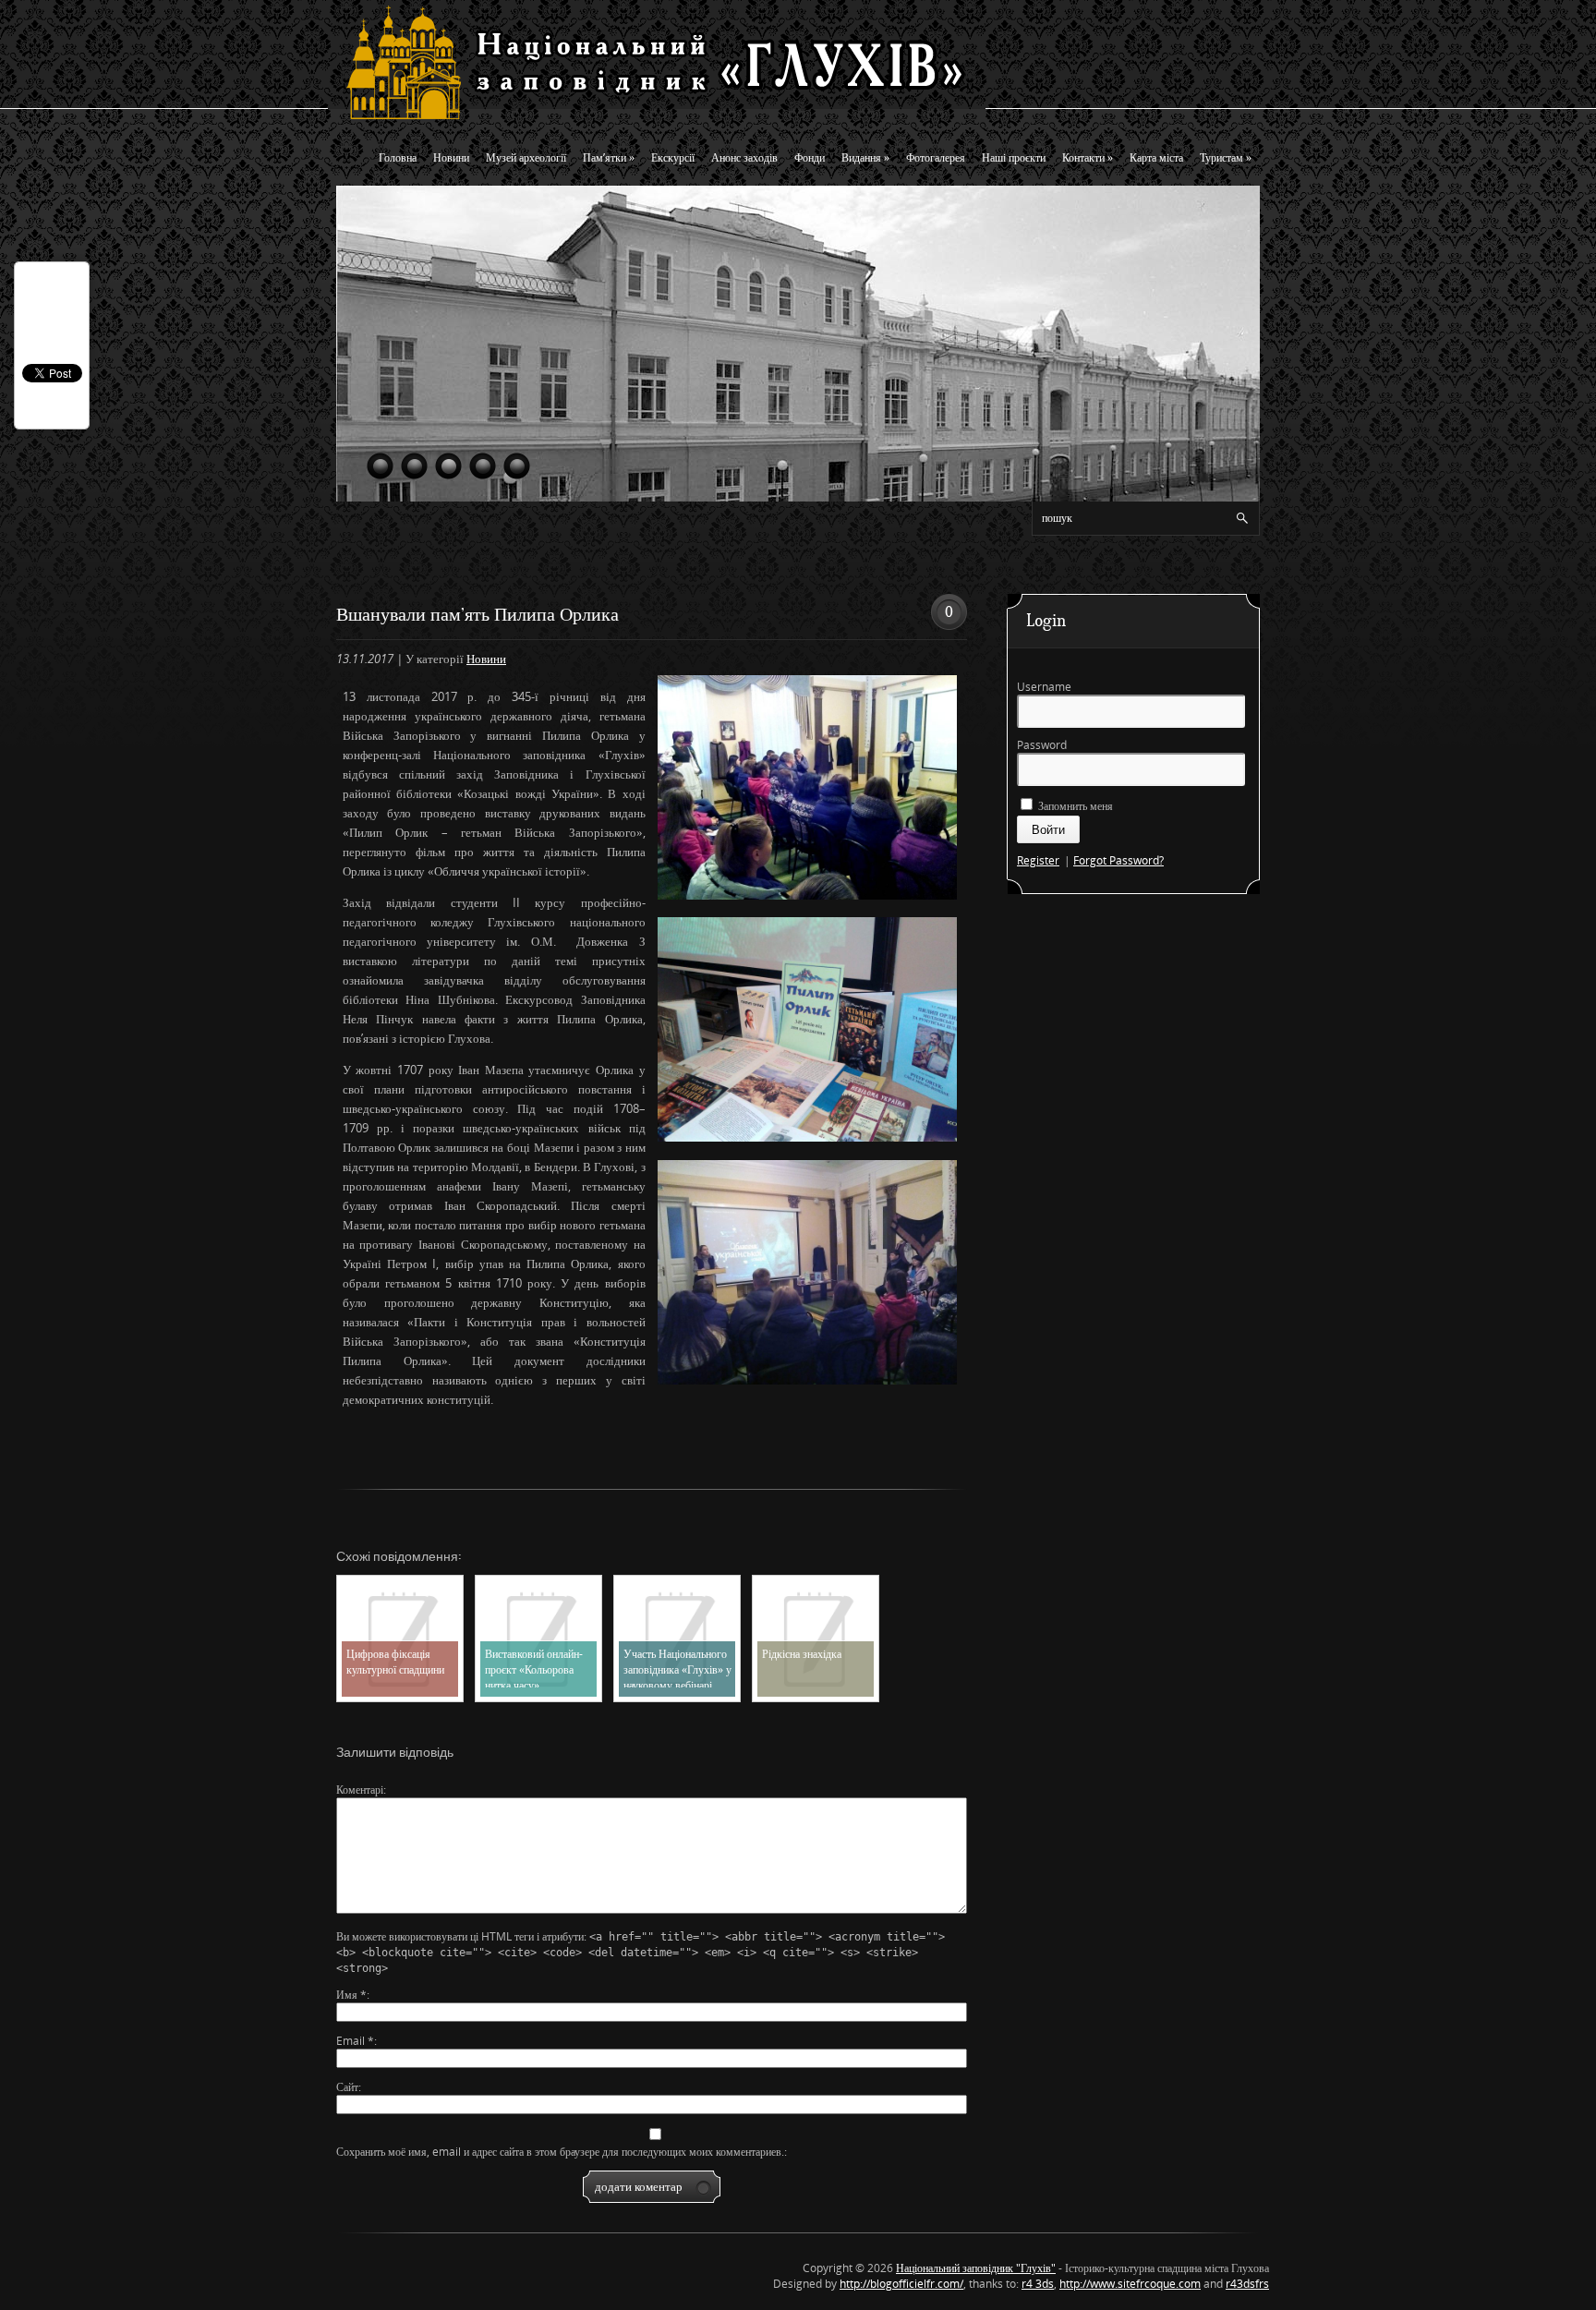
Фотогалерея (936, 157)
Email (355, 2041)
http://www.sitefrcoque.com (1130, 2284)
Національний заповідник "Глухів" (976, 2268)
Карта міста (1156, 157)
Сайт (347, 2087)
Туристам (1226, 157)
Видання (865, 157)
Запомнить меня (1074, 806)
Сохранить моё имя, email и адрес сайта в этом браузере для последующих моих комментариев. (560, 2152)
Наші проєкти (1014, 157)
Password (1042, 745)
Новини (451, 157)
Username (1044, 687)
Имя (351, 1995)
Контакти (1088, 157)
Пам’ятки (609, 157)
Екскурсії (673, 157)
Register (1038, 860)
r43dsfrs (1247, 2284)
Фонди (810, 157)
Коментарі (360, 1790)
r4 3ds (1038, 2284)
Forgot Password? (1118, 860)
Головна (398, 157)
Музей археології (526, 157)
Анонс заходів (744, 157)
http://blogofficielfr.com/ (901, 2284)
